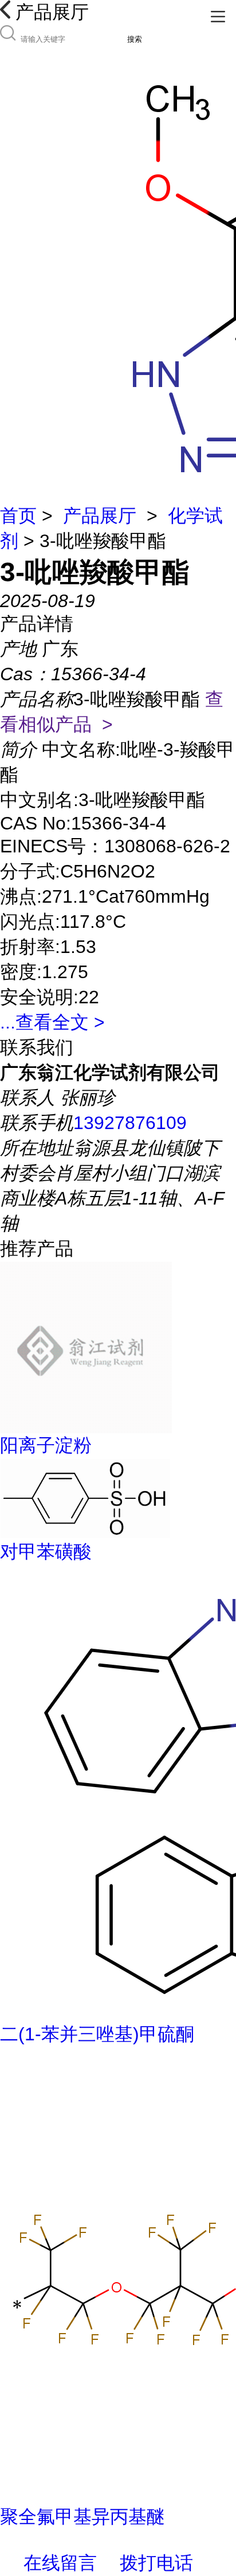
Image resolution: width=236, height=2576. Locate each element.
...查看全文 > (52, 1022)
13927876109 (130, 1123)
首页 (18, 516)
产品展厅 (100, 516)
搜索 (135, 39)
